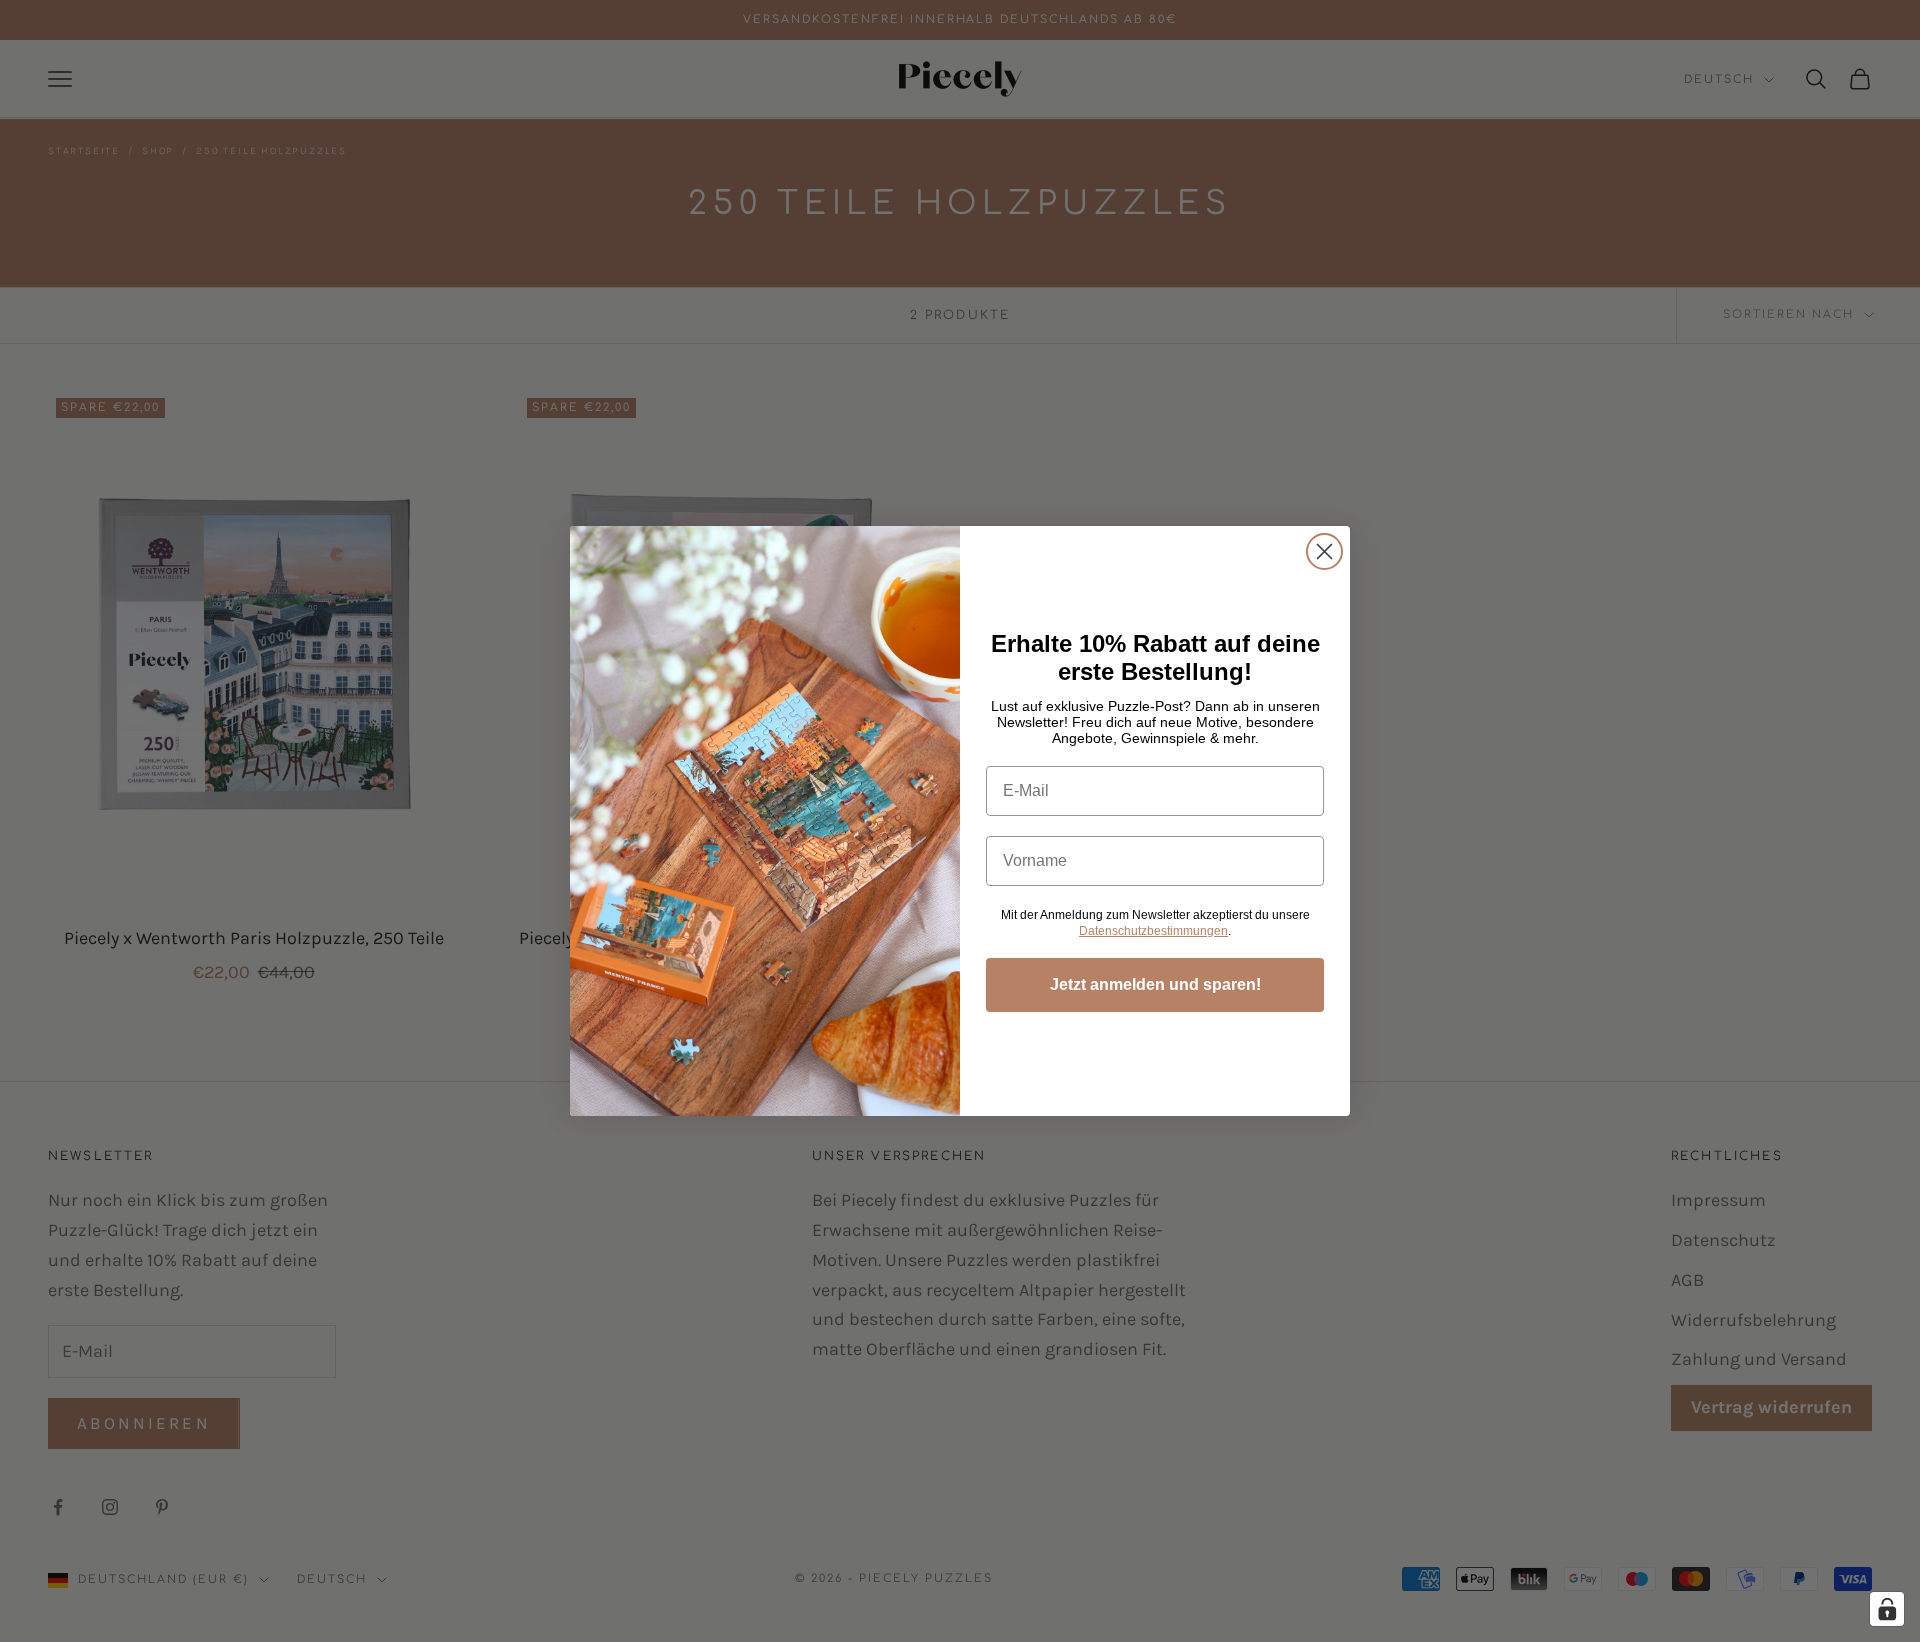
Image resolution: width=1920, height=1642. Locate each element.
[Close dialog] (1324, 551)
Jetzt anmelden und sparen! (1155, 984)
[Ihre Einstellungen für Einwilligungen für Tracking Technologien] (1887, 1609)
